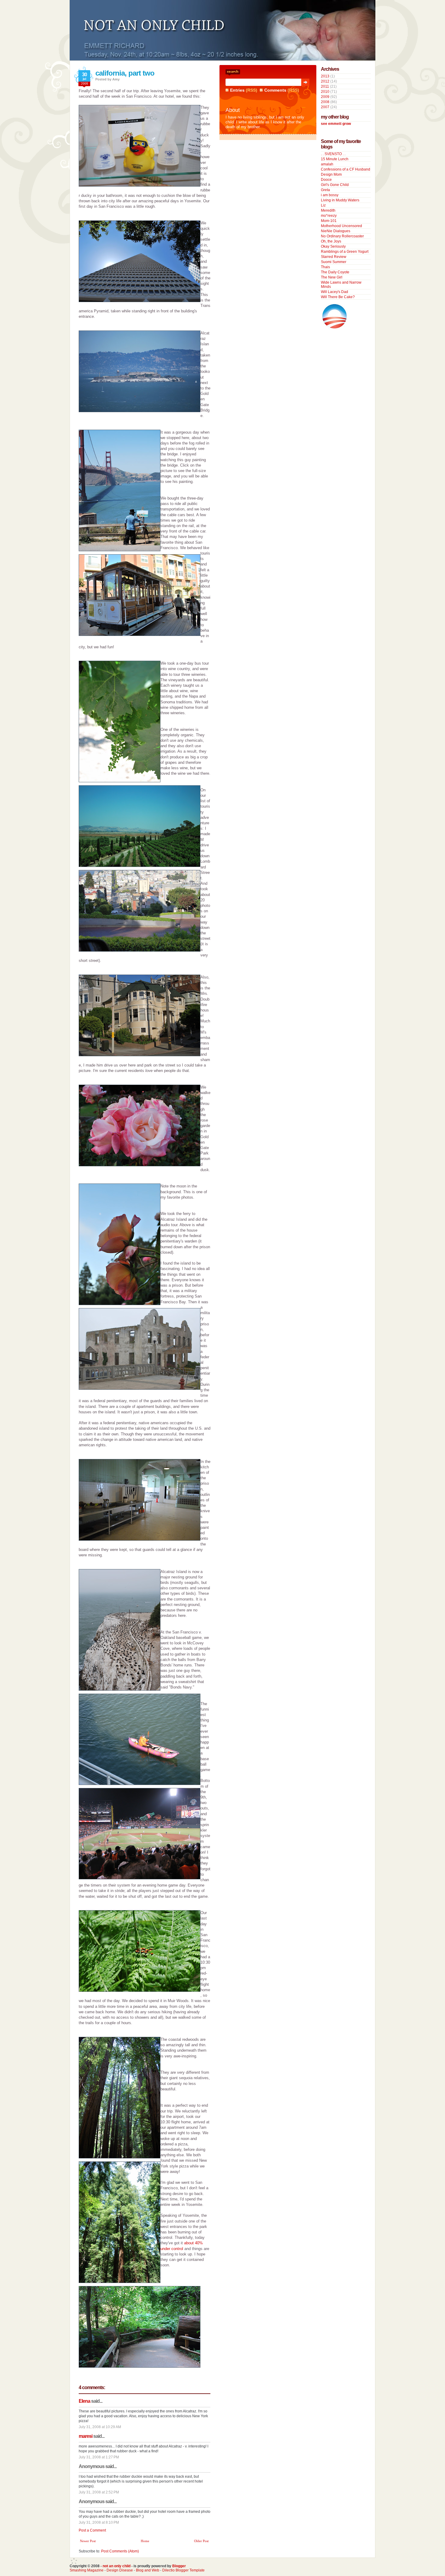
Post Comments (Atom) (120, 2551)
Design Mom (331, 174)
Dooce (326, 180)
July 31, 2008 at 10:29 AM (100, 2427)
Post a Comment (92, 2530)
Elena (84, 2401)
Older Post (201, 2541)
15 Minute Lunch (335, 159)
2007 (325, 107)
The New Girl (332, 277)
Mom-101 (329, 221)
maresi (86, 2436)
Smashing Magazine (87, 2570)
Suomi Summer (334, 262)
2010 (325, 92)
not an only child (117, 2566)
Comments (275, 90)
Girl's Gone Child (335, 185)
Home (145, 2541)
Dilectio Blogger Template (183, 2570)
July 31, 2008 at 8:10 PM (99, 2522)
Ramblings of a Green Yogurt (345, 252)
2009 (325, 97)
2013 (325, 76)
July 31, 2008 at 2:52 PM (99, 2492)
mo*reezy (329, 216)
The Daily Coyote (335, 272)
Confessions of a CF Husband (346, 169)
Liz (323, 205)
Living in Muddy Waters (340, 200)
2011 (325, 86)
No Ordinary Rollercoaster (342, 236)
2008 (325, 102)
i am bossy (330, 195)
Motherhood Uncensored (341, 226)
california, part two (125, 73)
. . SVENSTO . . (333, 154)
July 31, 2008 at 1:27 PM (99, 2457)
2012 (325, 81)
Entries (237, 90)
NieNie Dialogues (336, 231)
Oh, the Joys (331, 241)
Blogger (179, 2566)
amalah (327, 164)
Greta (325, 190)
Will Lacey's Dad (335, 292)
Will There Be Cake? (338, 297)
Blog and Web (148, 2570)
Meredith (328, 210)
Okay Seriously (333, 246)
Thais (325, 267)
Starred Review (334, 257)
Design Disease (120, 2570)
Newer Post (88, 2541)
